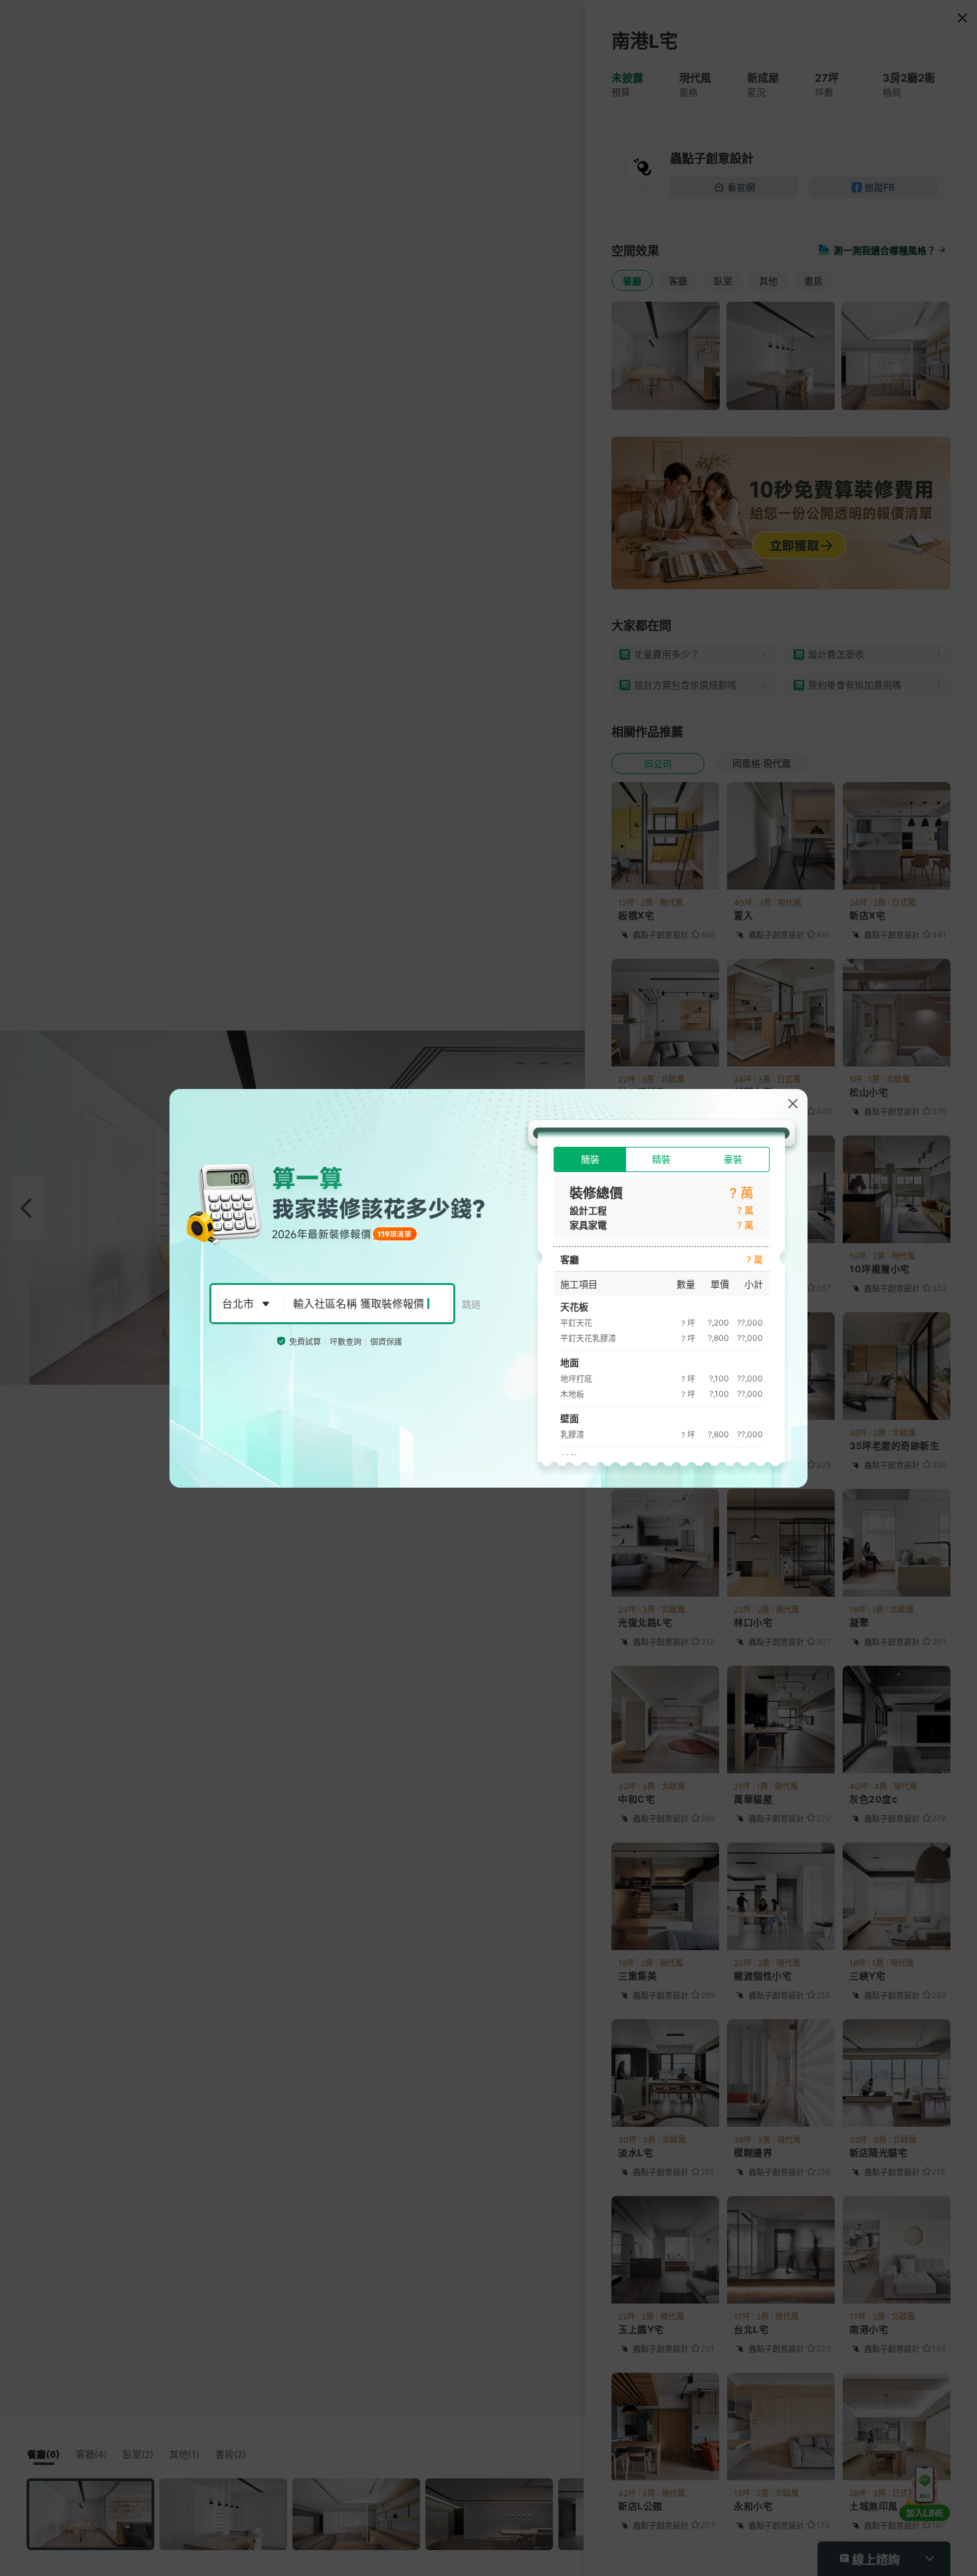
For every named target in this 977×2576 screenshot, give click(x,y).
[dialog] (489, 1288)
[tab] (590, 1159)
